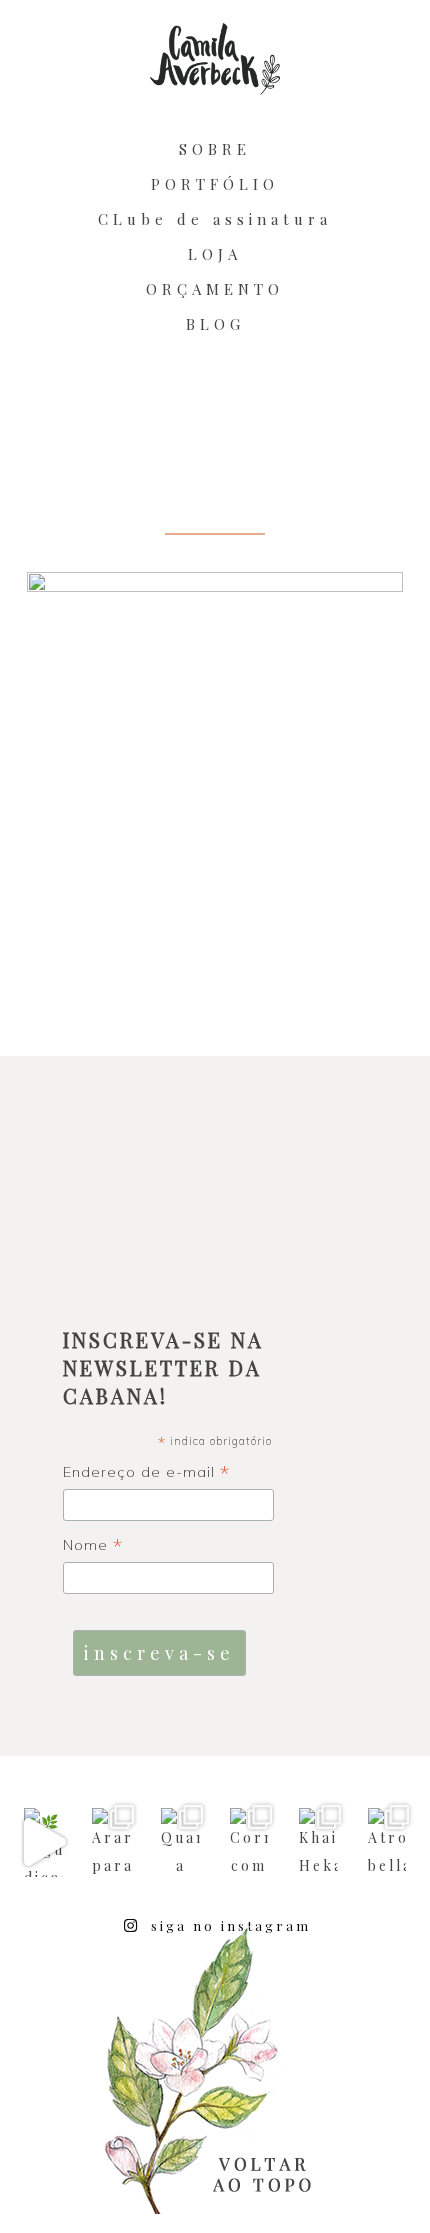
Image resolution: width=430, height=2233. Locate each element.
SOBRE (215, 149)
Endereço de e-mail (147, 1473)
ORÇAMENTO (215, 289)
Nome (93, 1546)
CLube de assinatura (215, 219)
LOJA (215, 254)
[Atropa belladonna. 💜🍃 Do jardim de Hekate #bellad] (387, 1842)
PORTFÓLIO (215, 184)
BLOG (215, 324)
